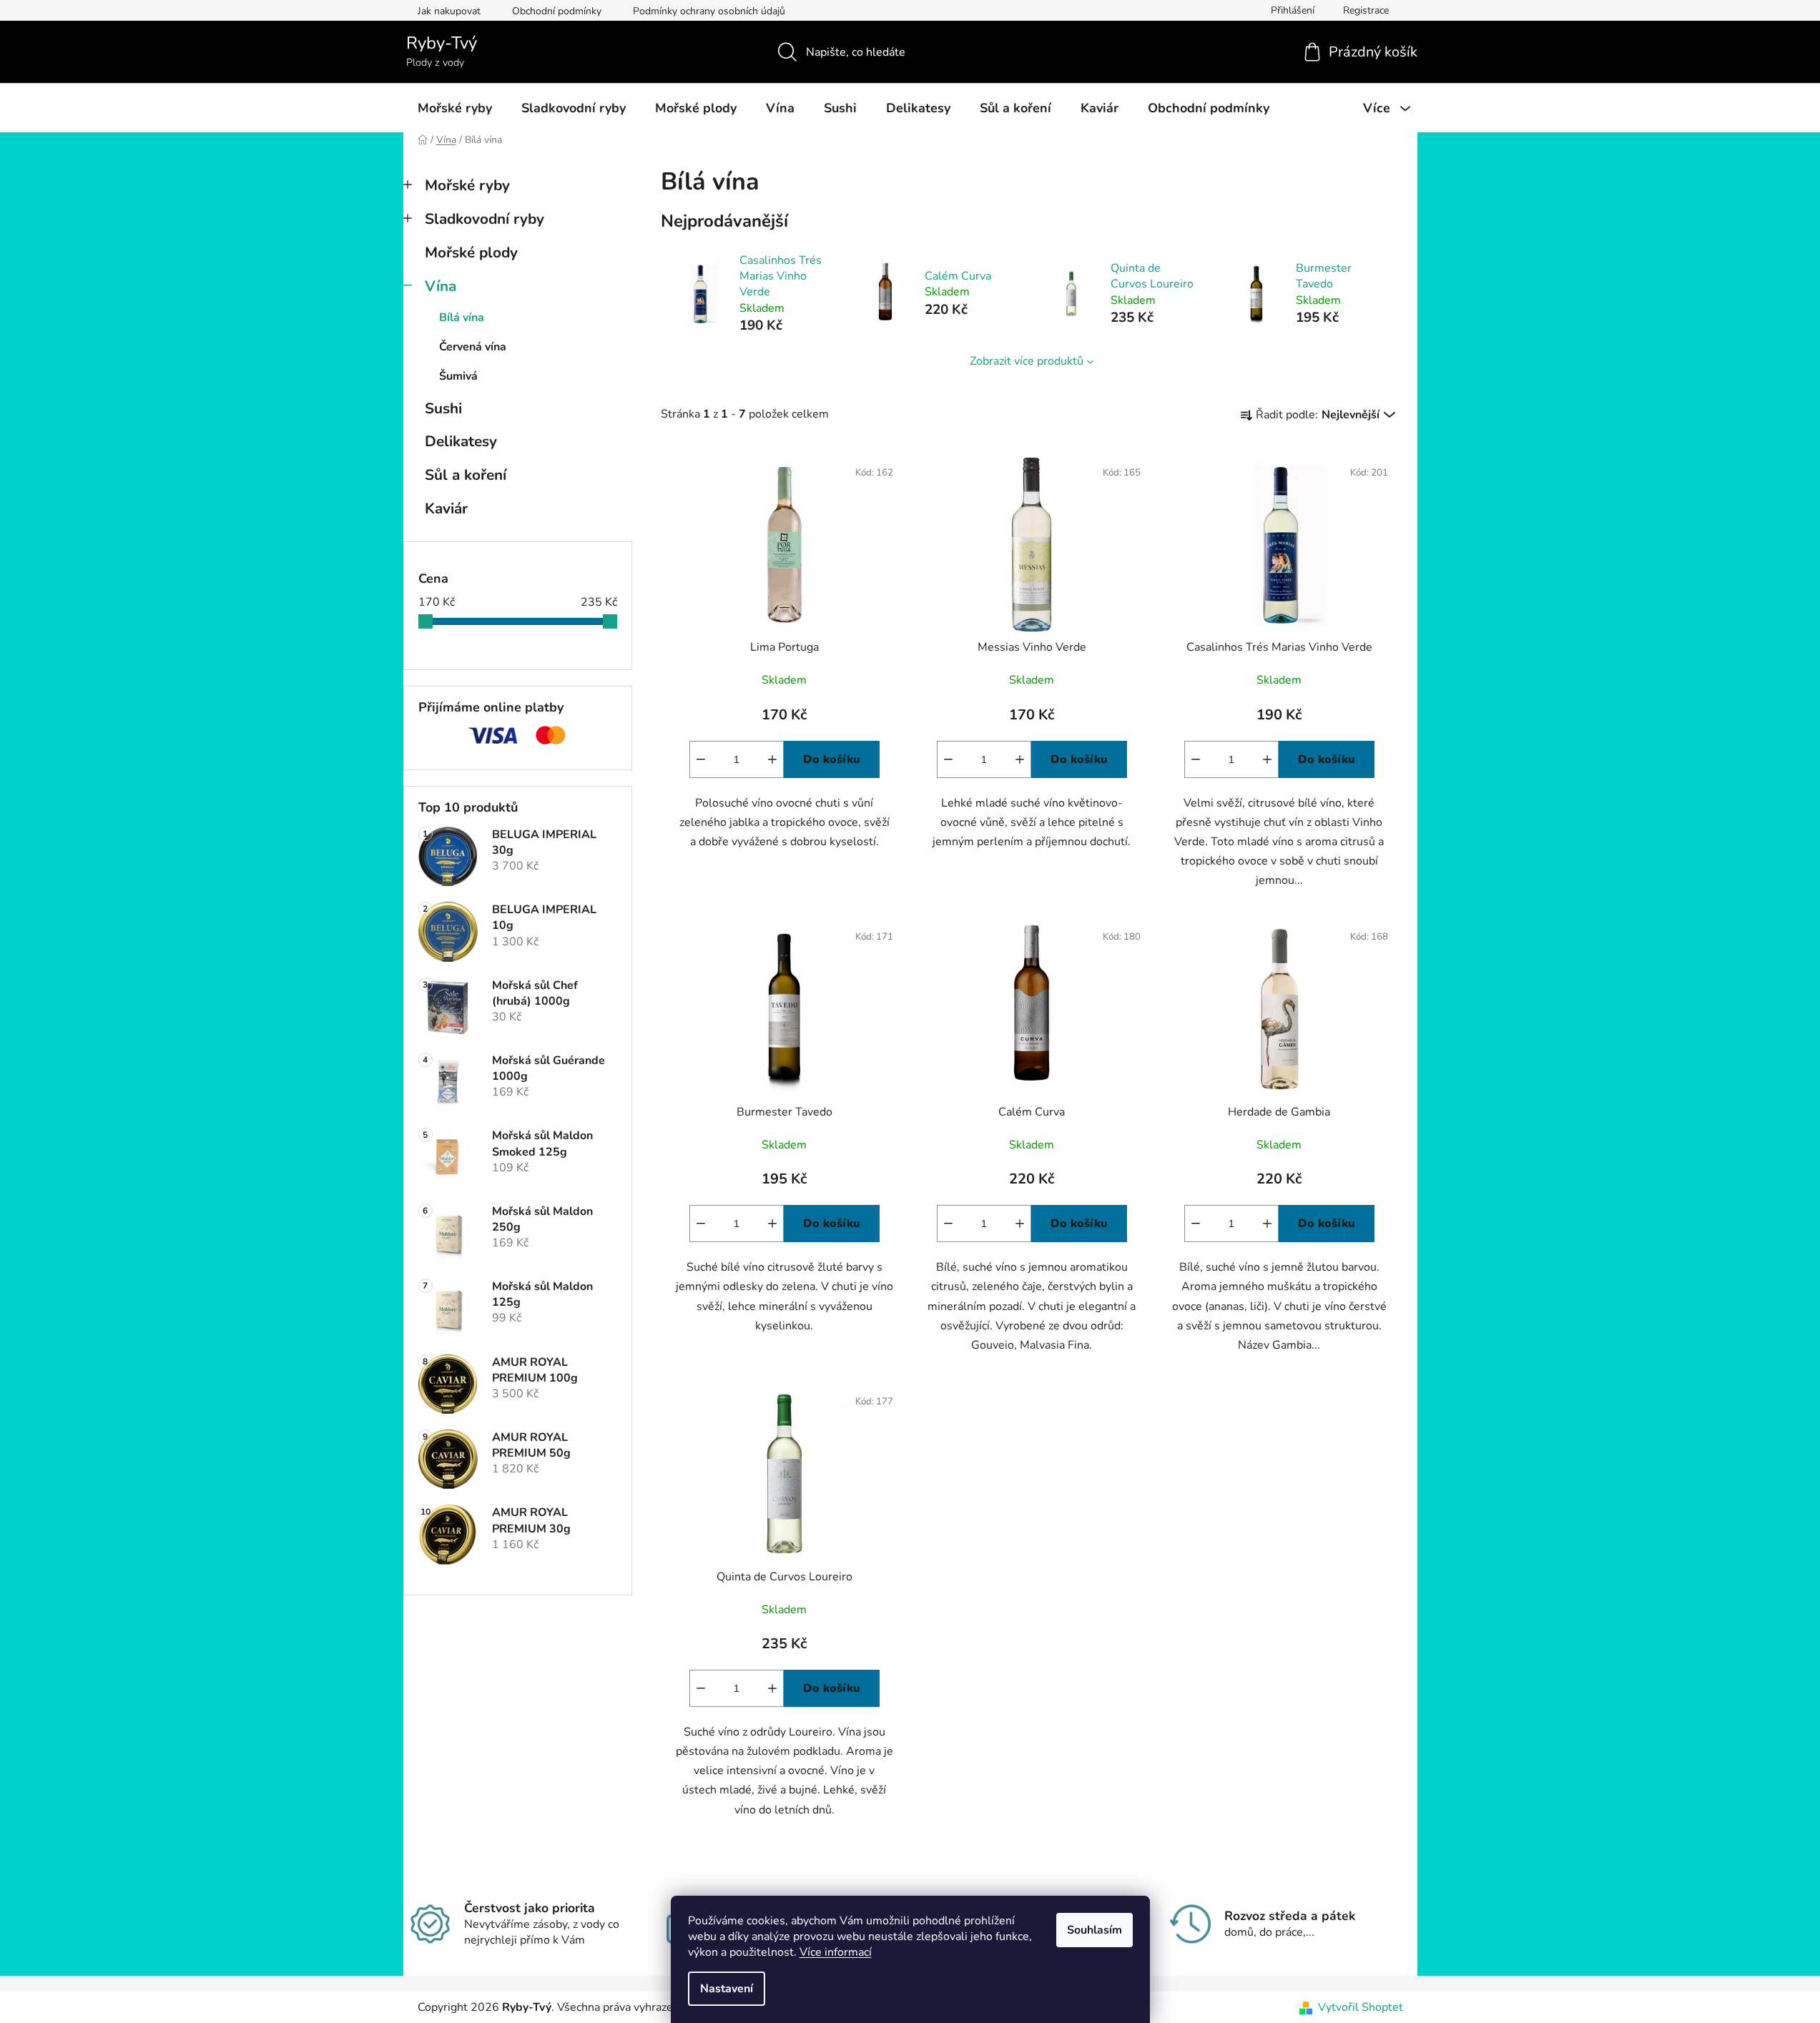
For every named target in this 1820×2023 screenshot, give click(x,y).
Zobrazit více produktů (1027, 361)
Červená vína (473, 347)
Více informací (836, 1952)
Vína (441, 286)
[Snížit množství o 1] (701, 759)
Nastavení (727, 1989)
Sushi (443, 408)
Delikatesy (461, 441)
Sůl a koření (466, 475)
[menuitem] (455, 108)
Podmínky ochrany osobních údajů (709, 11)
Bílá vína (462, 318)
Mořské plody (471, 252)
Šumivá (458, 376)
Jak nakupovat (449, 11)
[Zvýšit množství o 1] (772, 759)
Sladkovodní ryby (484, 219)
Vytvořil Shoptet (1361, 2007)
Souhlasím (1095, 1930)
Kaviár (446, 508)
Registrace (1366, 10)
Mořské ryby (467, 185)
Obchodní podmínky (557, 11)
